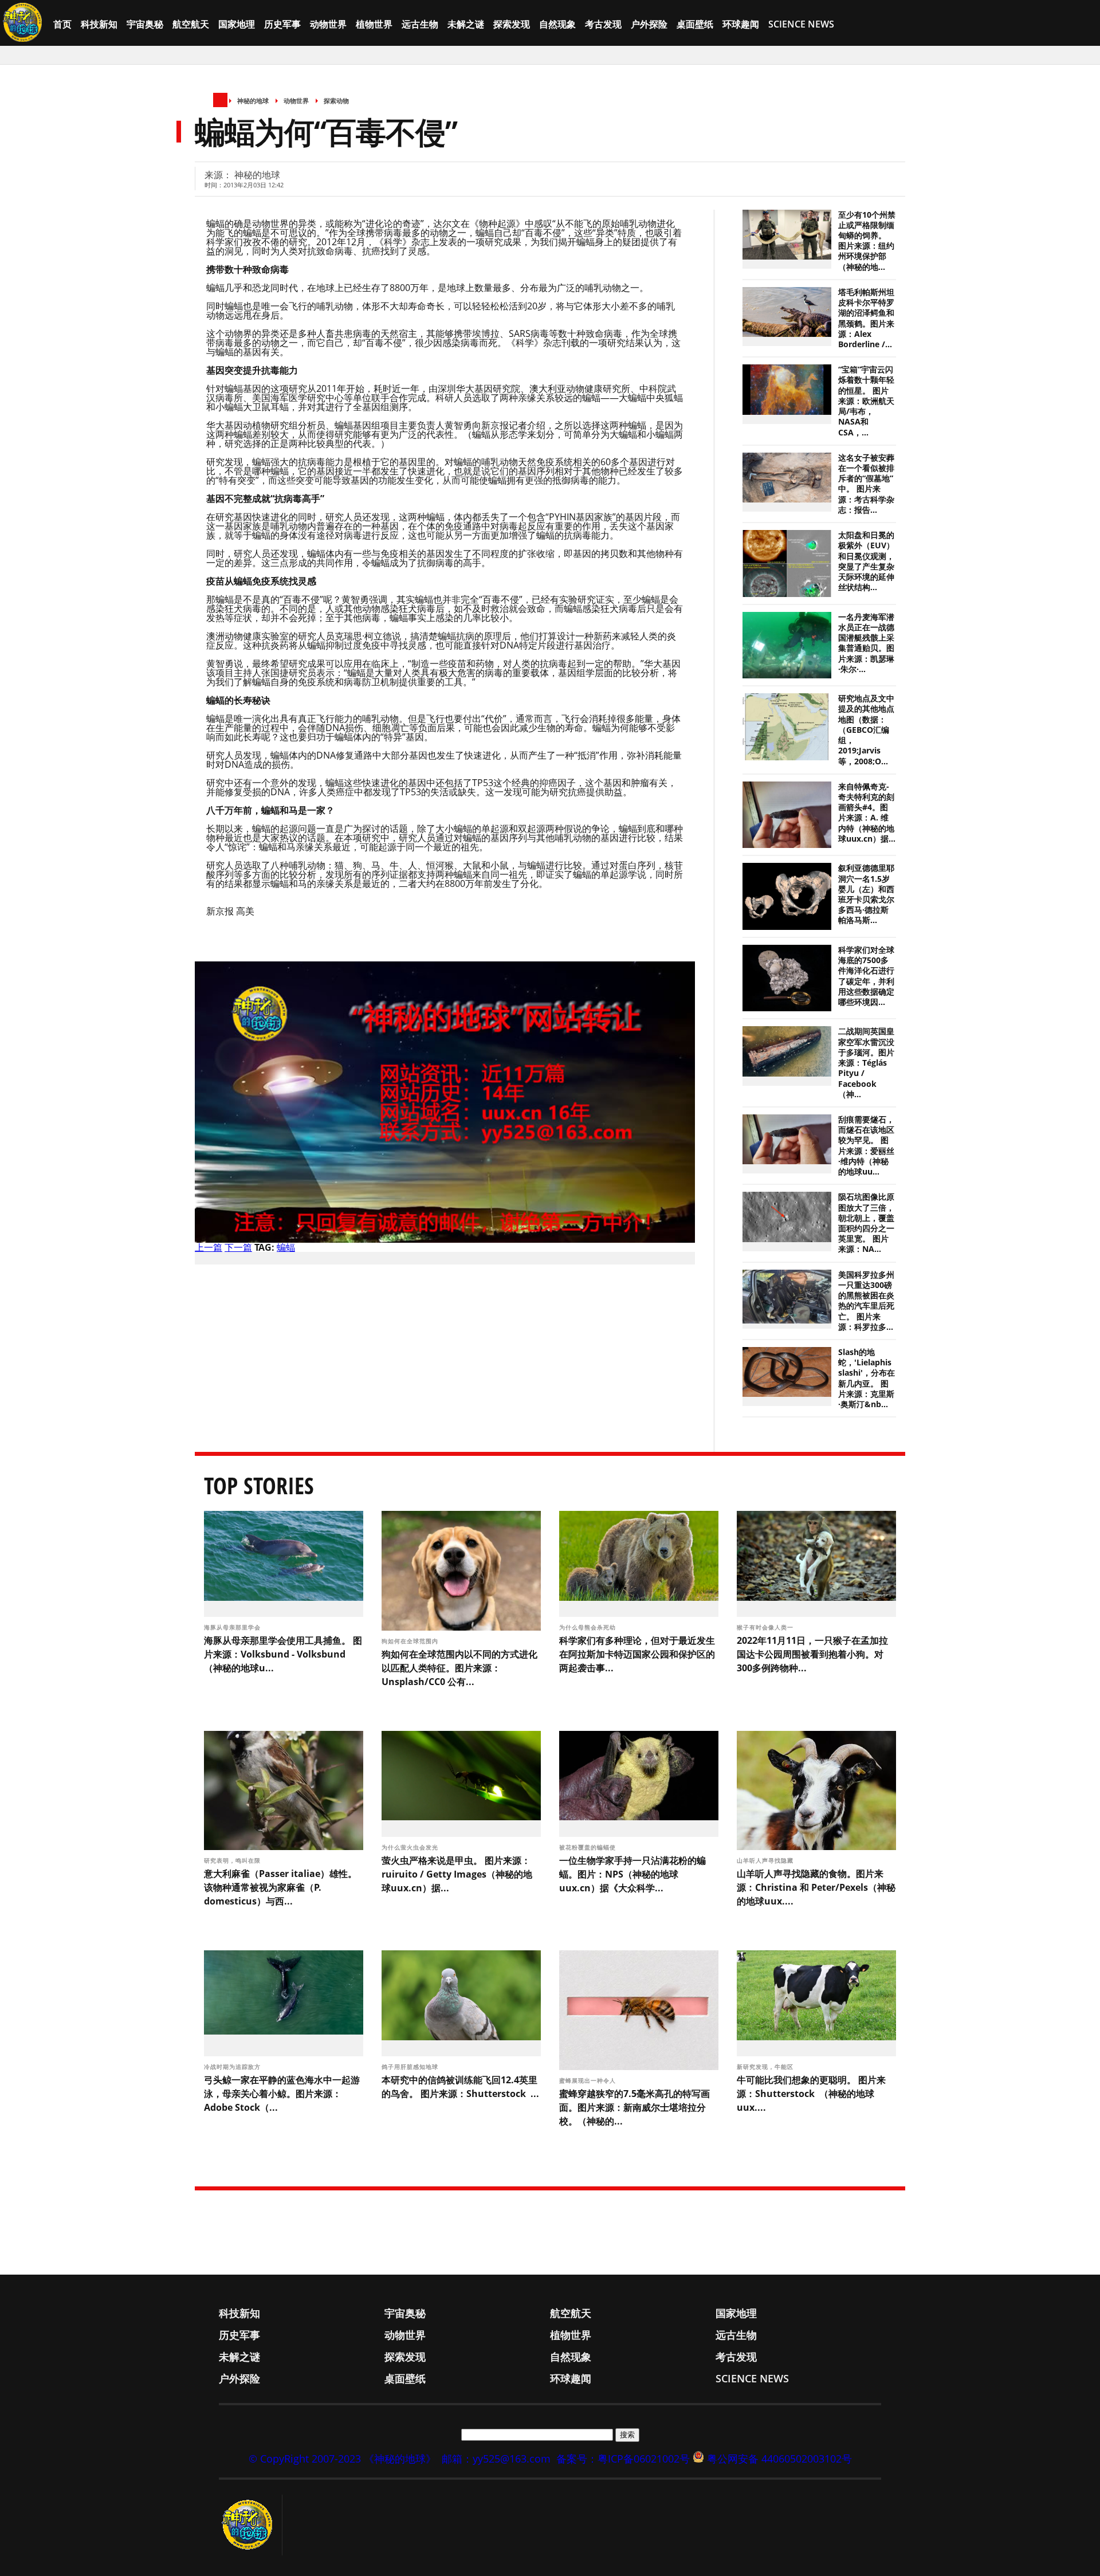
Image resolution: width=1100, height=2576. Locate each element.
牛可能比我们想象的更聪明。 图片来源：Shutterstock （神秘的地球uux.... (811, 2094)
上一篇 (209, 1247)
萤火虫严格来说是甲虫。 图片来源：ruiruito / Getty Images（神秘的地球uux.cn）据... (457, 1874)
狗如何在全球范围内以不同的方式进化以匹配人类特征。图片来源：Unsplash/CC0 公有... (459, 1668)
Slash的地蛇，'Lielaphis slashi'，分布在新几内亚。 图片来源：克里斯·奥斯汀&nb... (867, 1378)
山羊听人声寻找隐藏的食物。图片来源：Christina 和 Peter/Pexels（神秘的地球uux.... (816, 1887)
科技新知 (99, 24)
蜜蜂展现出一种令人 (589, 2080)
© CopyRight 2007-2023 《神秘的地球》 (342, 2459)
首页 (62, 24)
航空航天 (191, 24)
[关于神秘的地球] (251, 2525)
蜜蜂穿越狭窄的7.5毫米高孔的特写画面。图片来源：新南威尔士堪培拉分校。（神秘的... (635, 2107)
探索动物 (336, 101)
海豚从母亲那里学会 (233, 1627)
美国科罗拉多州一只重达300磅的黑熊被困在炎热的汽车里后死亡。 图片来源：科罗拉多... (866, 1301)
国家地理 (237, 24)
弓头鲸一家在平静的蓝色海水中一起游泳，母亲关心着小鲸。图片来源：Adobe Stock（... (282, 2094)
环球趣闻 (741, 24)
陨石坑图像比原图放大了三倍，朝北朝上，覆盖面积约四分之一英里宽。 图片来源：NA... (866, 1223)
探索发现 (512, 24)
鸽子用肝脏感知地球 (411, 2067)
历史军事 (282, 24)
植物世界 (374, 24)
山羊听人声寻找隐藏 (766, 1860)
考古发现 (603, 24)
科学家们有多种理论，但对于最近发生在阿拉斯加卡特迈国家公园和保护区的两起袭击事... (637, 1654)
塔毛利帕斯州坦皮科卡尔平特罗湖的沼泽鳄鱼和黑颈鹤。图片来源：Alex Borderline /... (866, 318)
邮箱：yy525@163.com (496, 2459)
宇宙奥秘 (145, 24)
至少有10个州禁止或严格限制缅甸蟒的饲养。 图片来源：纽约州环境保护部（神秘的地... (867, 241)
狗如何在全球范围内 (411, 1641)
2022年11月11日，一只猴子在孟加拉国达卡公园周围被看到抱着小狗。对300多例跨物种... (812, 1654)
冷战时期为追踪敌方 (233, 2067)
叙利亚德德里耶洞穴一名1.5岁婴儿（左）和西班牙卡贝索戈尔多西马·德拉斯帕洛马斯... (866, 894)
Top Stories (259, 1485)
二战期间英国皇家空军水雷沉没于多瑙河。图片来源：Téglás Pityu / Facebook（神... (866, 1063)
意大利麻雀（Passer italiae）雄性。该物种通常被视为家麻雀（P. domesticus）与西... (280, 1887)
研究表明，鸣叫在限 (233, 1860)
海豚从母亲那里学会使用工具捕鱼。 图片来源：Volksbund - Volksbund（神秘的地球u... (283, 1654)
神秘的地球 (253, 101)
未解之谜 (466, 24)
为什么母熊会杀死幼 (589, 1627)
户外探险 (649, 24)
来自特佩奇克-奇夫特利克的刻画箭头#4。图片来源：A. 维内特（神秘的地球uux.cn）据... (867, 813)
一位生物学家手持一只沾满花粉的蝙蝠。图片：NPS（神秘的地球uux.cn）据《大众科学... (632, 1874)
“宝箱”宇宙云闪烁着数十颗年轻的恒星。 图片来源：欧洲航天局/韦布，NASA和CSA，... (866, 401)
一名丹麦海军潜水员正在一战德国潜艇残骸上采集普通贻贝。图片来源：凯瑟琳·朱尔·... (866, 643)
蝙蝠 (286, 1247)
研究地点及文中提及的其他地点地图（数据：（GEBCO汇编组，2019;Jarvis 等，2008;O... (866, 730)
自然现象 (557, 24)
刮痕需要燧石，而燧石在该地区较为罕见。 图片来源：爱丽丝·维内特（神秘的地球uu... (866, 1146)
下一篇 (238, 1247)
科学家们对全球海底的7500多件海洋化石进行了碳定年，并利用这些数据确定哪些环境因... (866, 976)
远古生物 (420, 24)
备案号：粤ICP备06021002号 (623, 2459)
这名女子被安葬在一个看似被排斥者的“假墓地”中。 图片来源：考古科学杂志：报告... (866, 484)
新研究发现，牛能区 (766, 2067)
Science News (801, 24)
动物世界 (328, 24)
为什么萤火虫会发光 (411, 1847)
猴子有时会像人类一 (766, 1627)
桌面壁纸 (695, 24)
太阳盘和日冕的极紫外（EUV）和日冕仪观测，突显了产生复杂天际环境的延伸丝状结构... (866, 561)
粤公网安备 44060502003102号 (779, 2459)
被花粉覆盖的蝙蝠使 (589, 1847)
